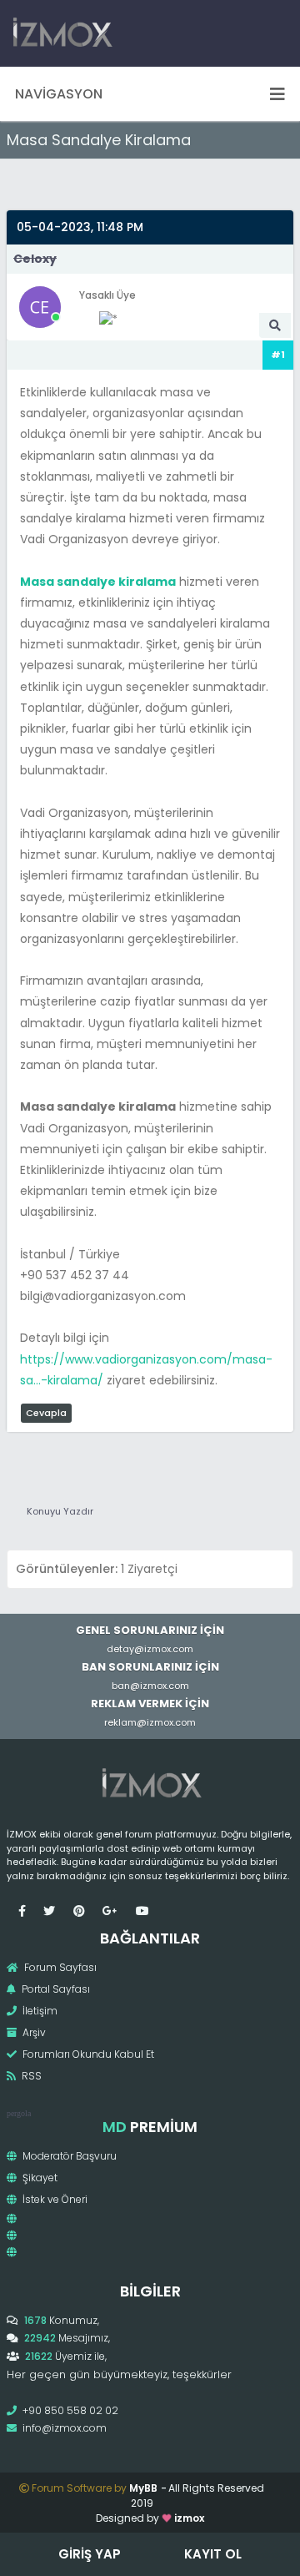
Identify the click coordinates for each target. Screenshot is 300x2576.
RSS (30, 2076)
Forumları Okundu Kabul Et (87, 2054)
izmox (189, 2518)
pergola (19, 2113)
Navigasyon (59, 94)
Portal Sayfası (55, 1989)
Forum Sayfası (59, 1967)
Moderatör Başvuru (68, 2156)
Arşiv (33, 2032)
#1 (278, 355)
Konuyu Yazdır (60, 1511)
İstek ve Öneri (54, 2199)
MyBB (143, 2488)
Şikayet (39, 2178)
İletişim (39, 2011)
